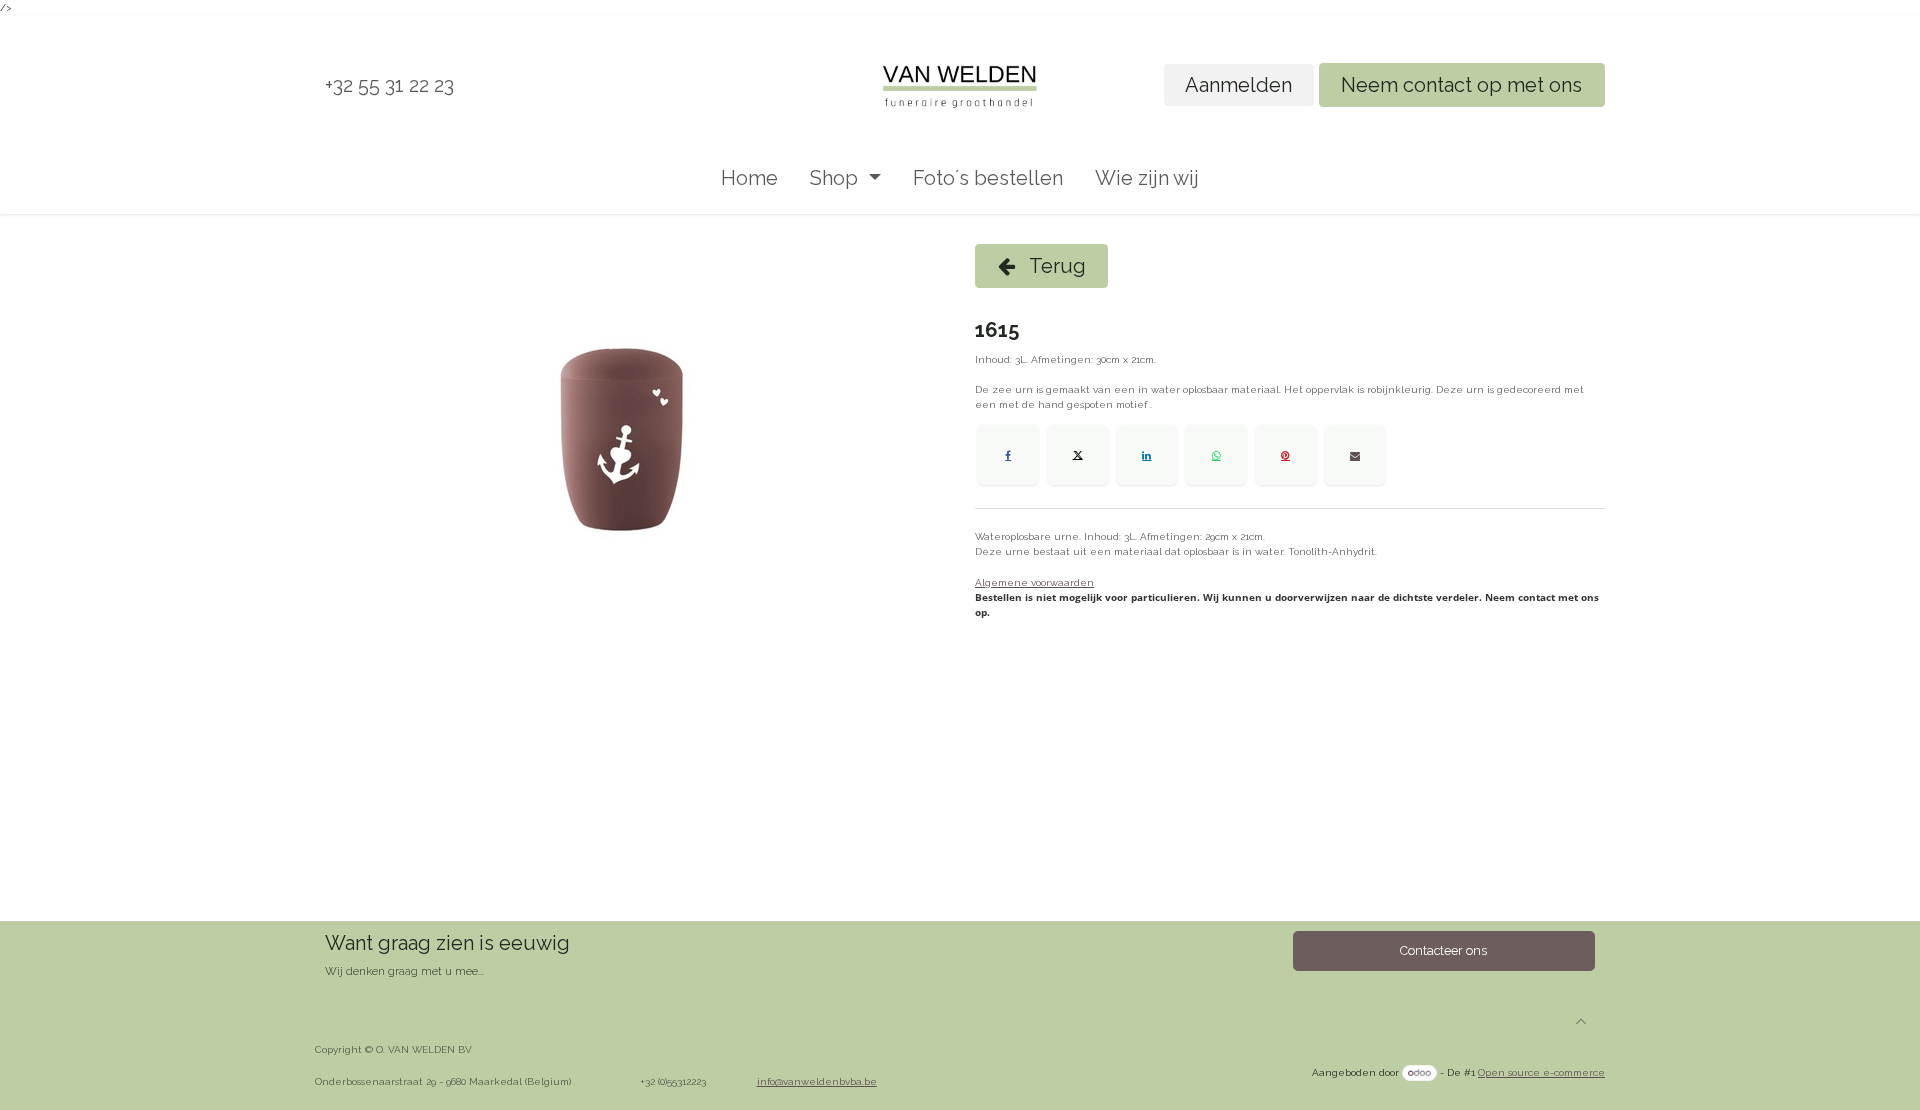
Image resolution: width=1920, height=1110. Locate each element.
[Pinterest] (1286, 455)
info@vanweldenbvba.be (817, 1081)
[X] (1078, 455)
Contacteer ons (1443, 950)
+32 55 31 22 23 (389, 85)
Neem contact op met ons (1461, 85)
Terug (1055, 266)
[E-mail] (1355, 455)
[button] (1581, 1021)
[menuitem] (749, 178)
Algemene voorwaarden (1034, 582)
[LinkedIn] (1147, 455)
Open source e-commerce (1541, 1072)
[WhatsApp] (1216, 455)
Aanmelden (1238, 85)
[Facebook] (1008, 455)
